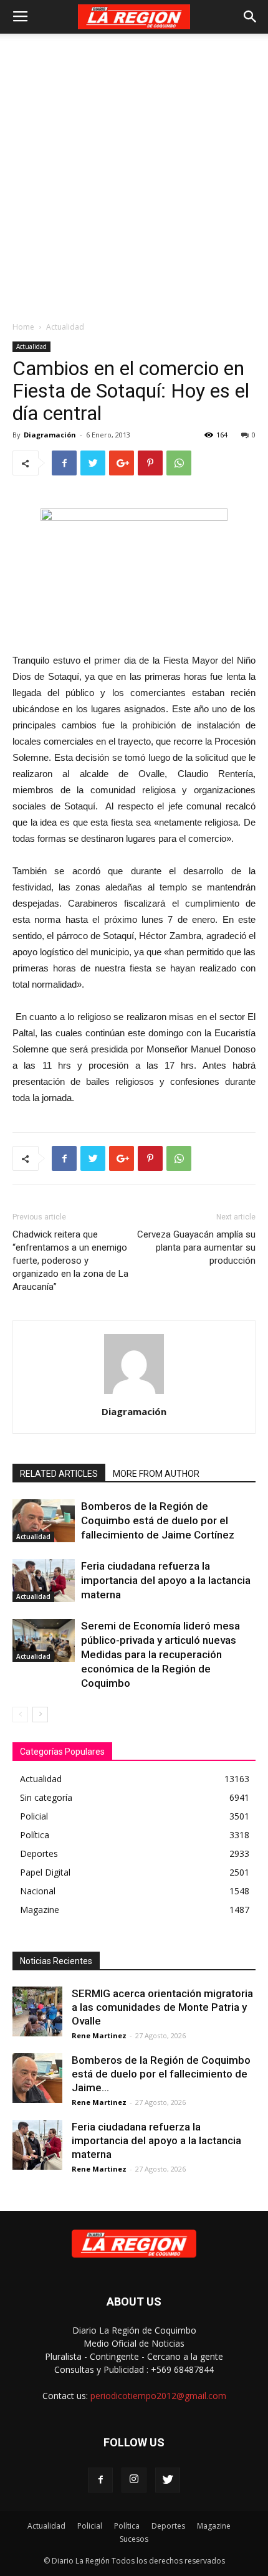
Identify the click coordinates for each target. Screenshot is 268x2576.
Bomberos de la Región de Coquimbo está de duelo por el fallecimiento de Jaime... (161, 2074)
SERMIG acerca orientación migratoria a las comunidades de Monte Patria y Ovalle (162, 2007)
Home (23, 327)
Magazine (214, 2526)
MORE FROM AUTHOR (156, 1474)
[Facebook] (100, 2480)
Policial (90, 2526)
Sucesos (134, 2539)
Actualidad (65, 327)
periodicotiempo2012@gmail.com (158, 2396)
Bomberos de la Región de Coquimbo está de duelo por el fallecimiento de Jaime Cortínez (158, 1520)
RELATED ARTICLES (59, 1474)
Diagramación (50, 435)
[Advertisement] (134, 174)
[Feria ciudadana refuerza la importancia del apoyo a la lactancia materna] (44, 1581)
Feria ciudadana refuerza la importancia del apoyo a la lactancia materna (166, 1580)
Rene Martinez (99, 2035)
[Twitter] (168, 2480)
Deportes (168, 2526)
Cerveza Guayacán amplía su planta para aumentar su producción (196, 1247)
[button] (251, 17)
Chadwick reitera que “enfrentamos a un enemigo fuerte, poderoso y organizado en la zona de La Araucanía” (70, 1261)
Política (127, 2526)
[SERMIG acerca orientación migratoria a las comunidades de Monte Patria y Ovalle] (37, 2011)
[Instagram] (134, 2480)
